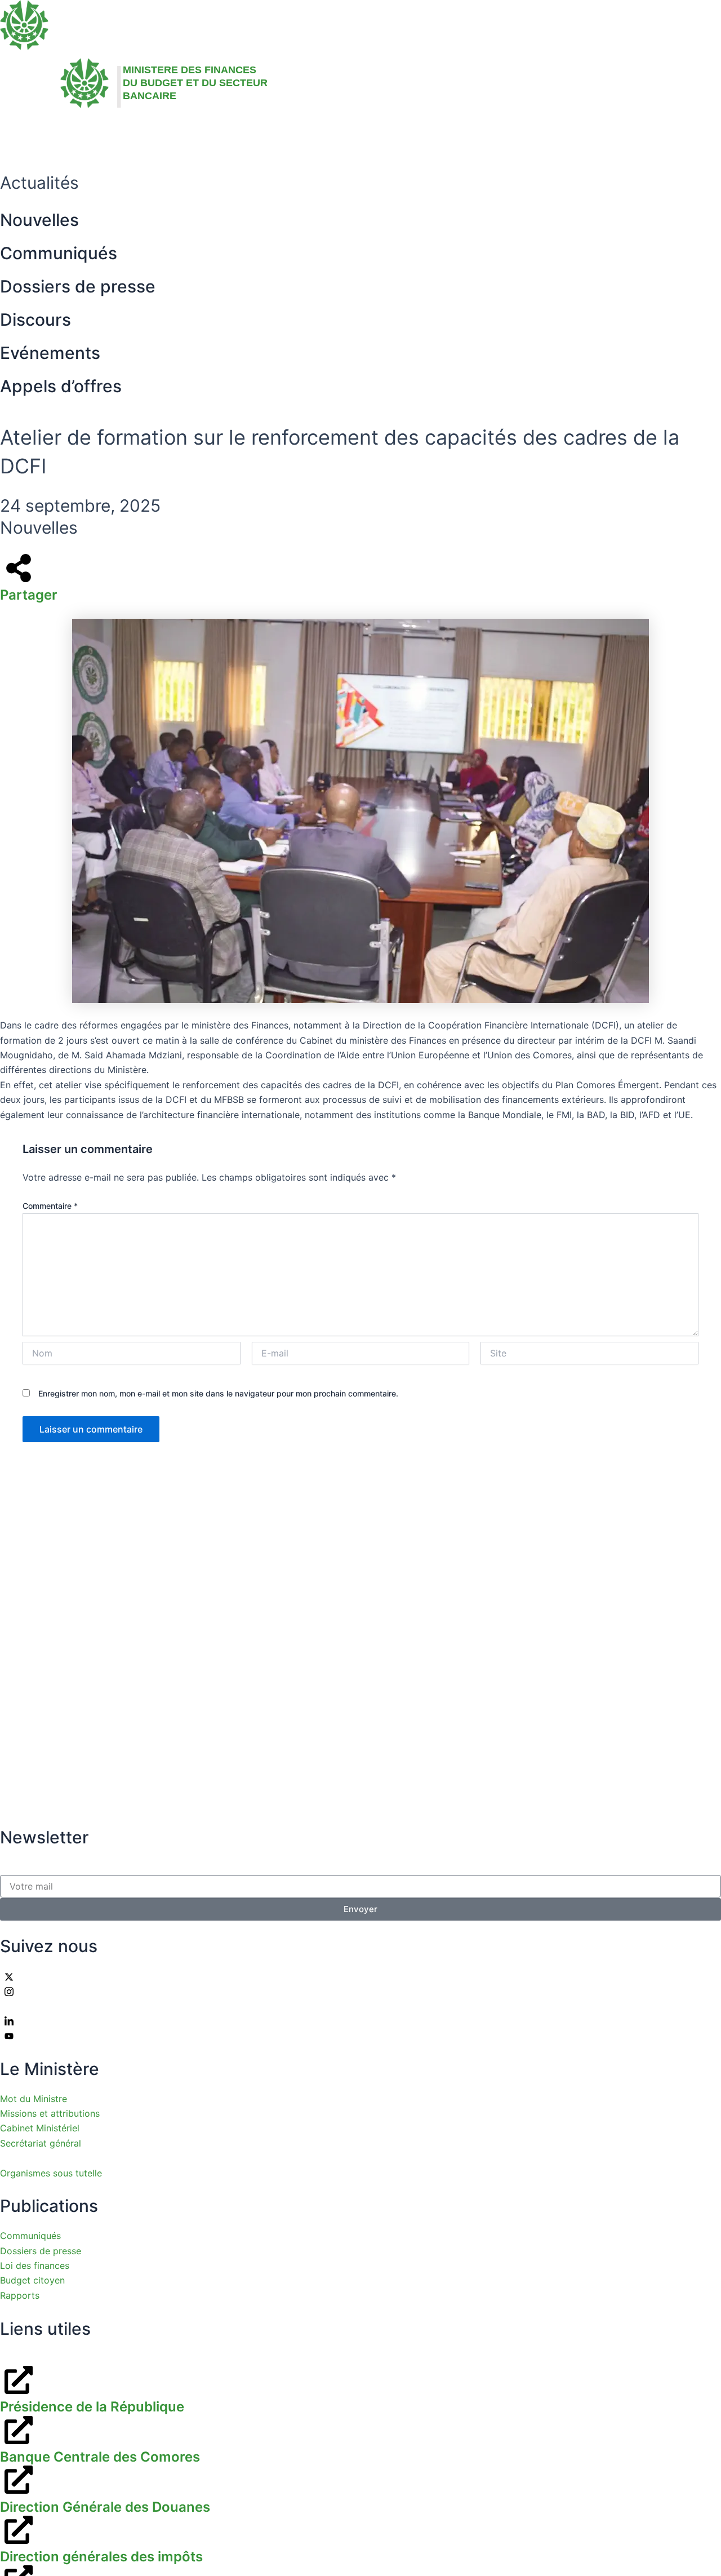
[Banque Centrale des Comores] (16, 2430)
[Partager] (16, 568)
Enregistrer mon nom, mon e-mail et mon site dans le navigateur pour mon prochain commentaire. (218, 1393)
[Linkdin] (360, 2020)
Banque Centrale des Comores (100, 2457)
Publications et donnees (346, 134)
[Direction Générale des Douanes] (16, 2480)
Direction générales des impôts (101, 2557)
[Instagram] (360, 1991)
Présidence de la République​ (92, 2407)
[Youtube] (360, 2036)
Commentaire (50, 1206)
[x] (360, 1976)
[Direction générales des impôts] (16, 2530)
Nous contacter (479, 134)
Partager (29, 595)
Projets (244, 134)
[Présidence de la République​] (16, 2380)
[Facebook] (360, 2006)
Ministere (90, 134)
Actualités (169, 134)
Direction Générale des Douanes (105, 2507)
